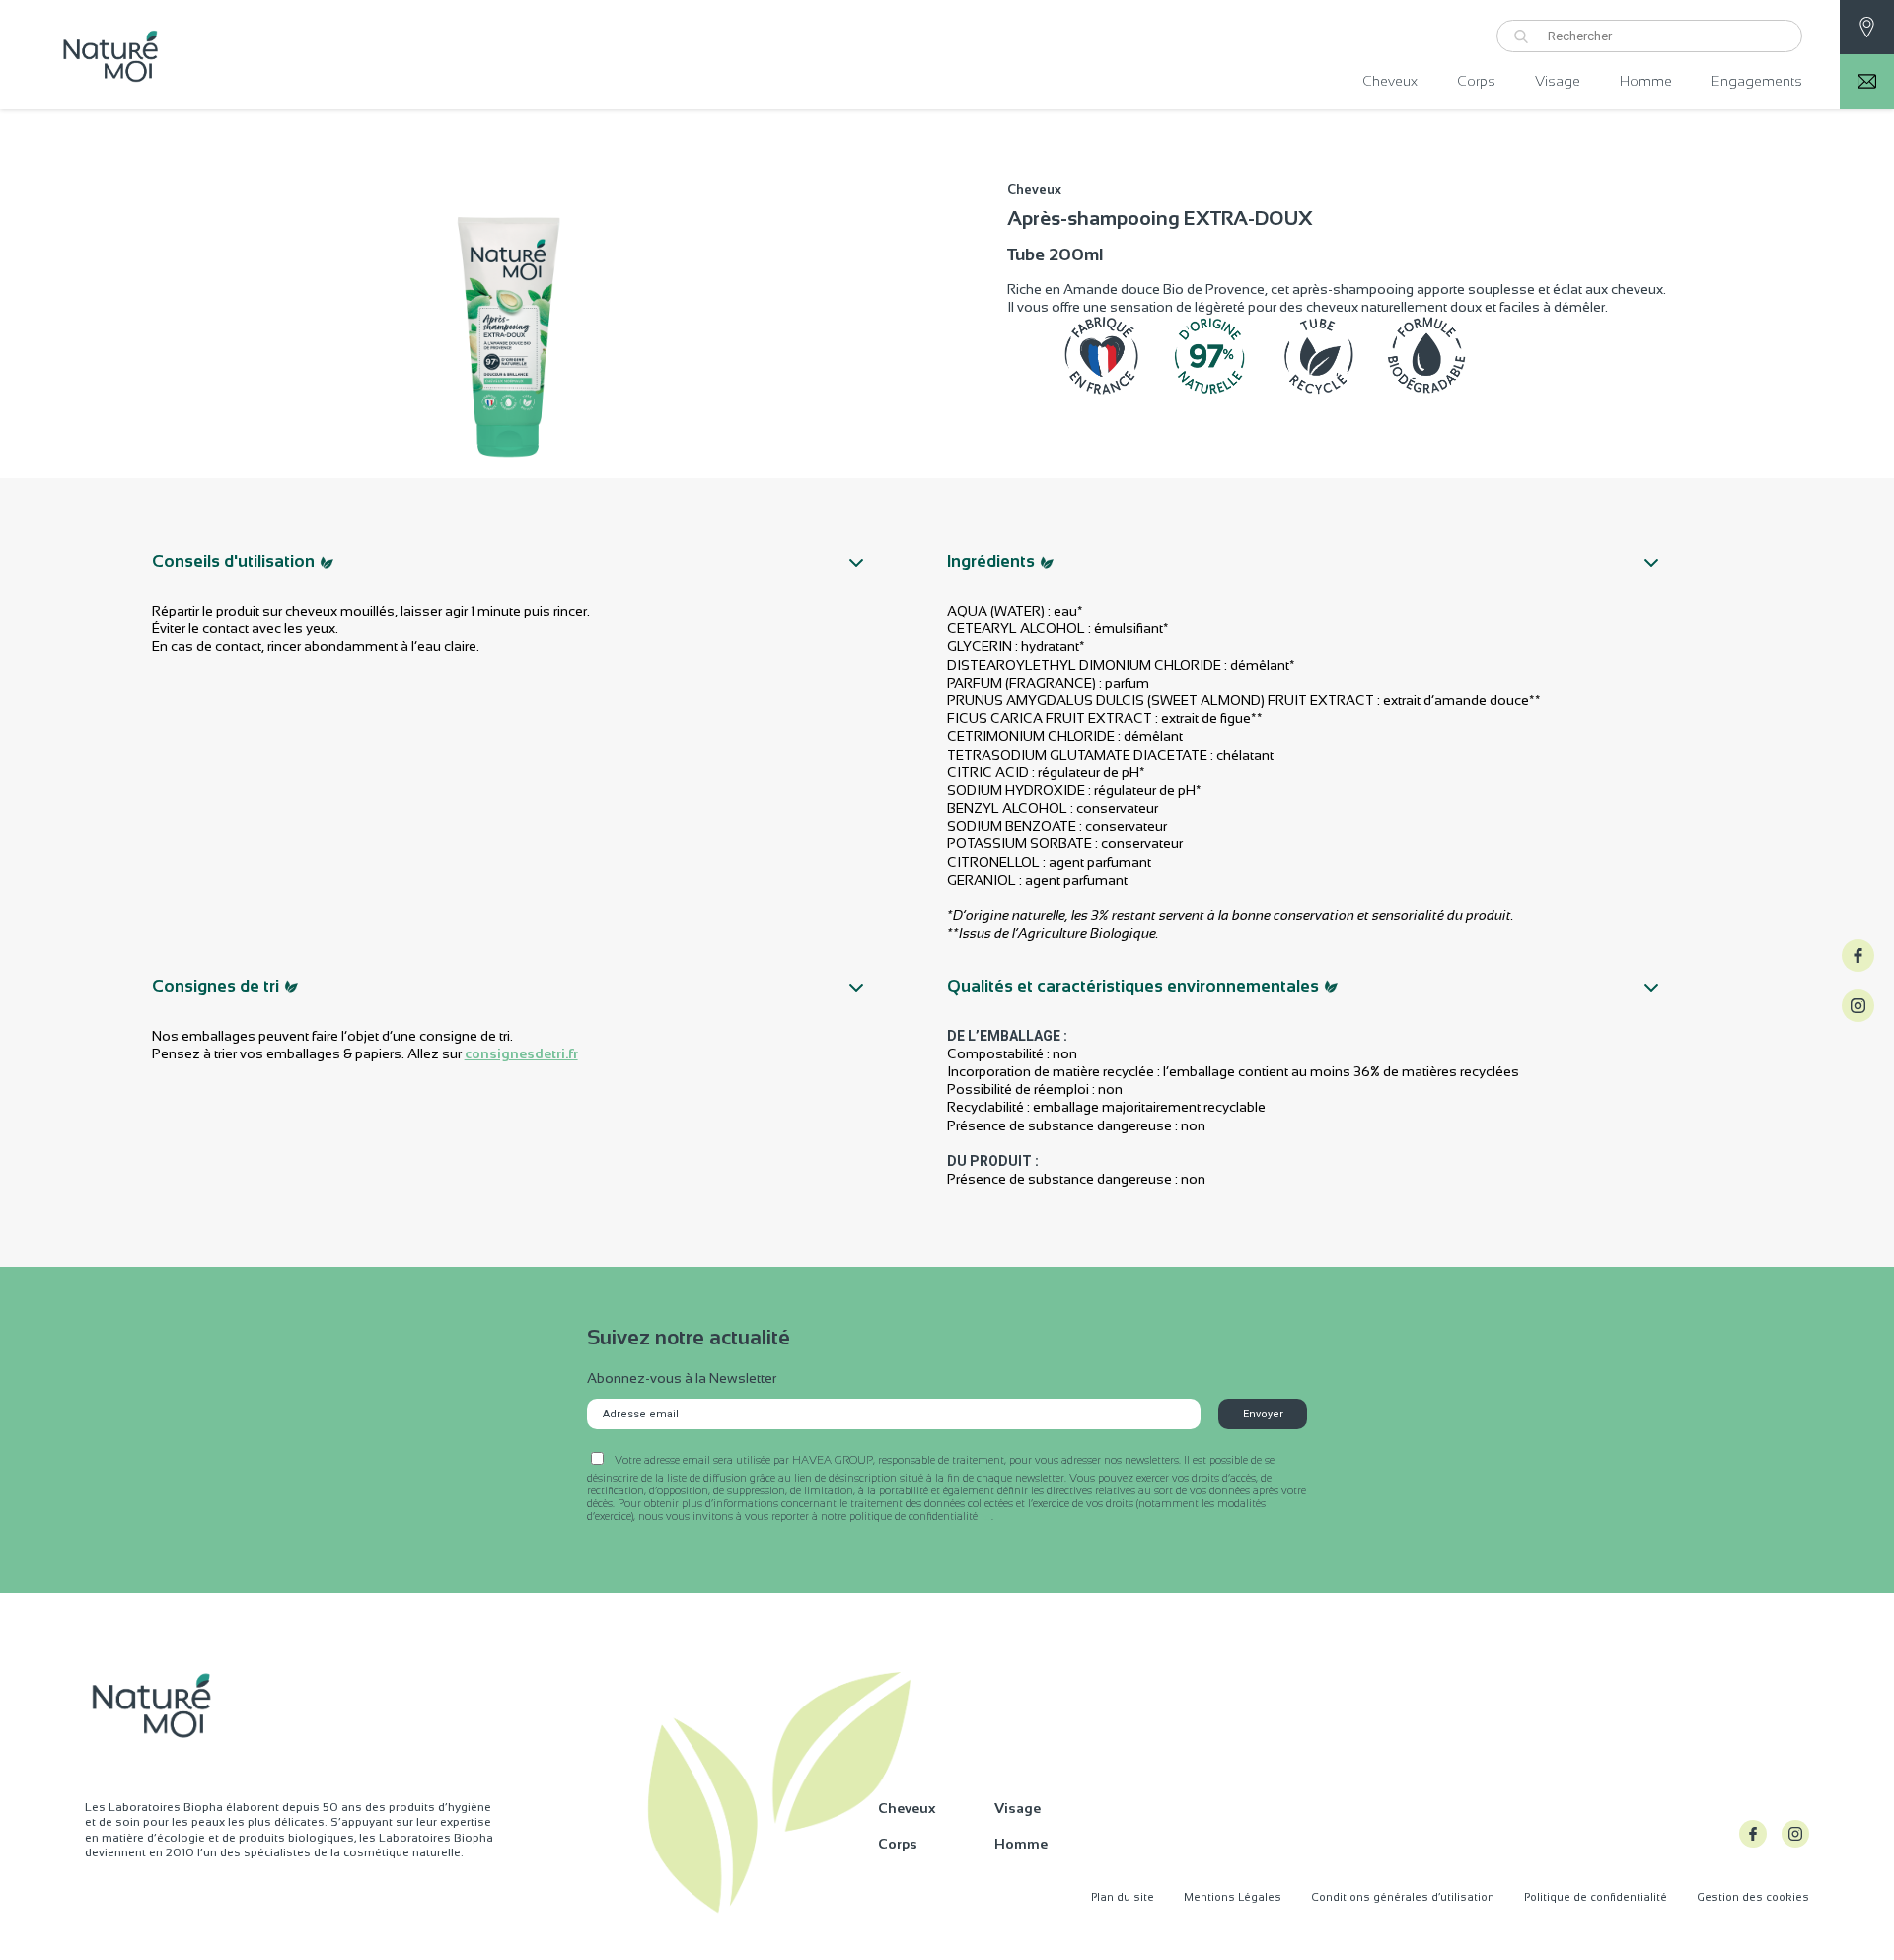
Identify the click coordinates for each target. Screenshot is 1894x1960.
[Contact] (1867, 27)
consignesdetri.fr (521, 1053)
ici (986, 1517)
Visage (1558, 81)
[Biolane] (232, 54)
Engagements (1757, 81)
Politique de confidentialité (1596, 1897)
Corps (1476, 81)
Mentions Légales (1233, 1897)
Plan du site (1123, 1897)
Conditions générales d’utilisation (1403, 1897)
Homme (1646, 81)
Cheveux (1390, 81)
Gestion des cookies (1753, 1897)
